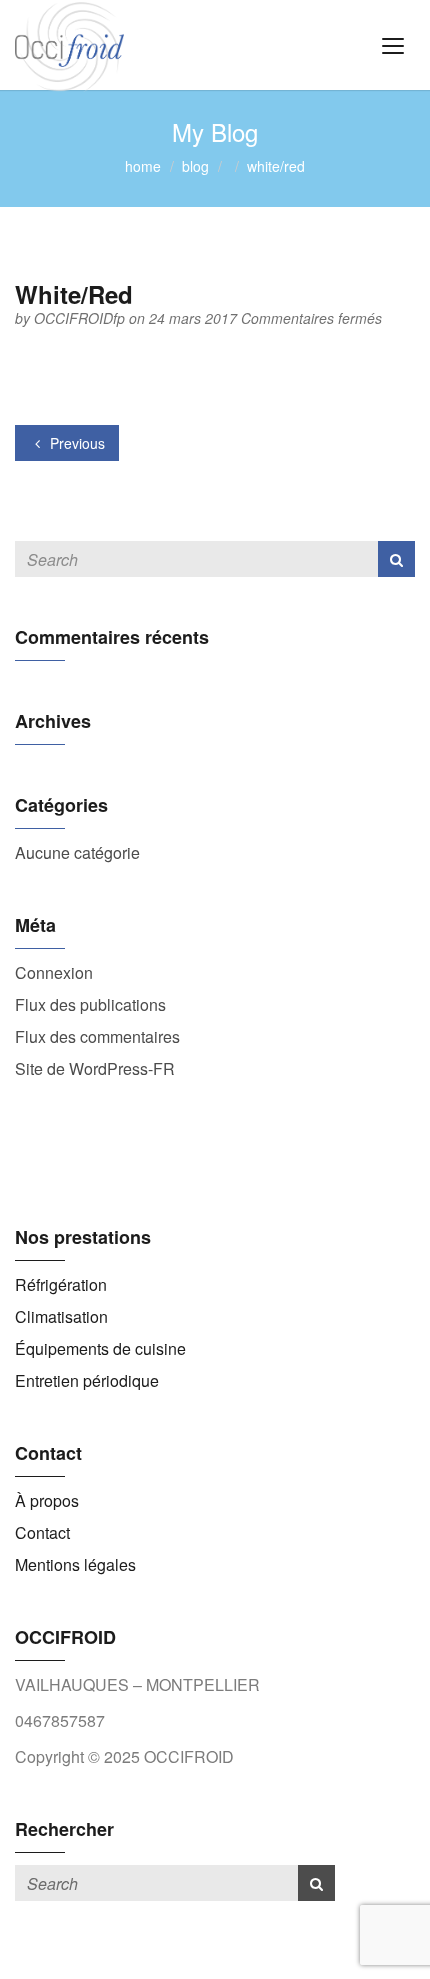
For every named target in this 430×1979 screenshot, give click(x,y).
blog (195, 166)
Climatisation (61, 1316)
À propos (47, 1500)
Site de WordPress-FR (95, 1068)
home (143, 166)
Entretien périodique (87, 1380)
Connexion (54, 972)
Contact (42, 1532)
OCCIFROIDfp (81, 318)
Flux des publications (90, 1004)
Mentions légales (75, 1564)
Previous (75, 443)
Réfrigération (61, 1284)
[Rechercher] (396, 559)
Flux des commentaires (97, 1036)
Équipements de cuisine (100, 1348)
